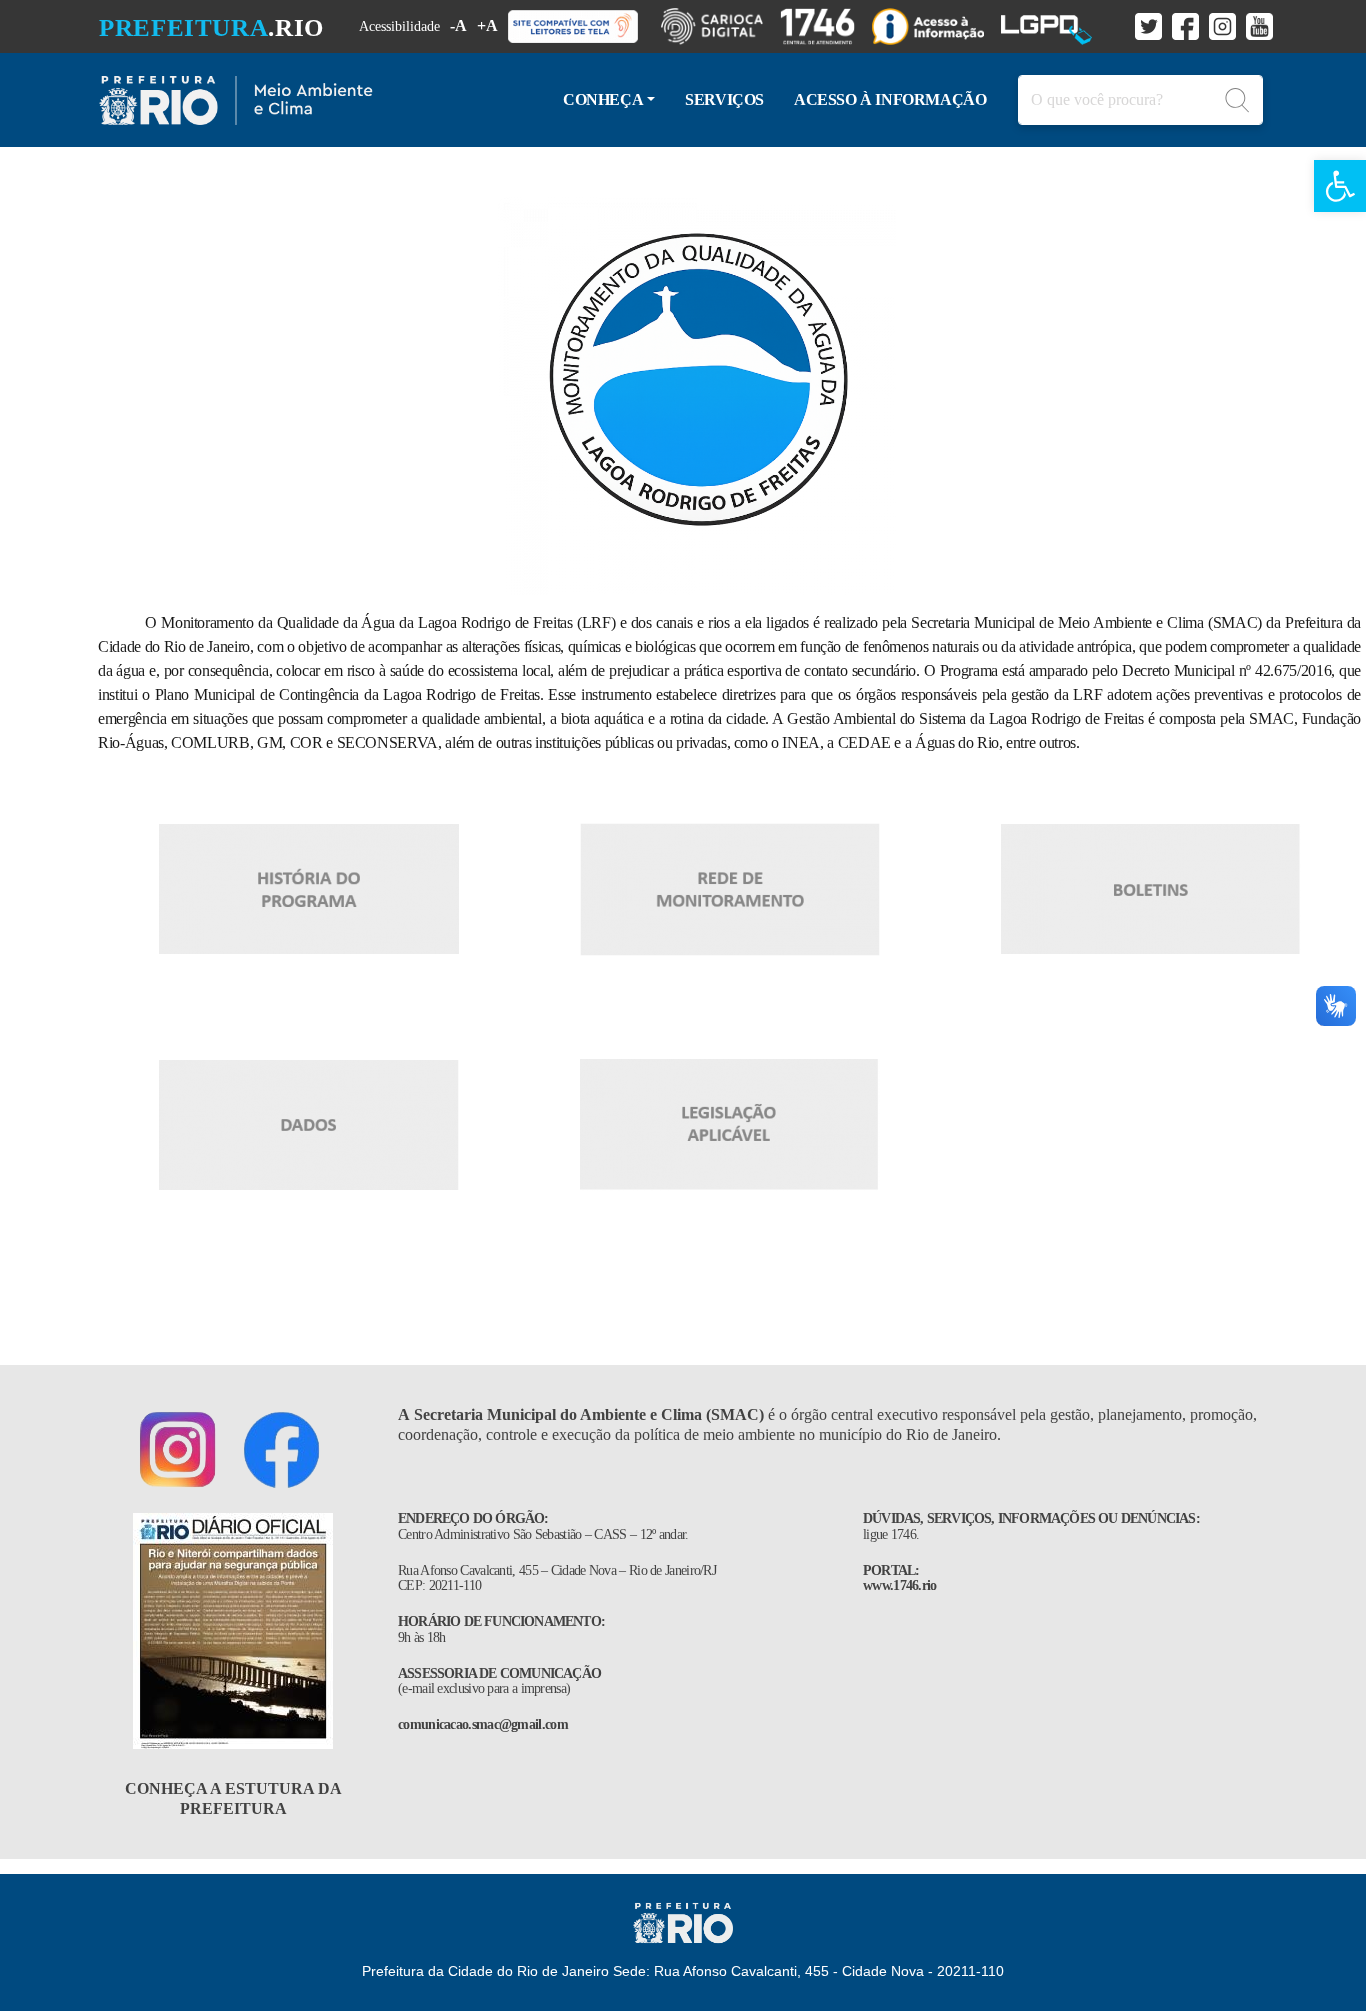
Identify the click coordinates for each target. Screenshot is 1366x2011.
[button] (1340, 186)
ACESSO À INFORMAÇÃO (890, 99)
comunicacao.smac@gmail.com (483, 1724)
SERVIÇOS (724, 99)
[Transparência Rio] (936, 26)
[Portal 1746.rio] (826, 26)
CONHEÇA (603, 99)
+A (487, 25)
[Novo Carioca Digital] (720, 26)
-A (458, 25)
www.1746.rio (900, 1585)
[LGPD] (1055, 26)
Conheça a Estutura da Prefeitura (233, 1798)
